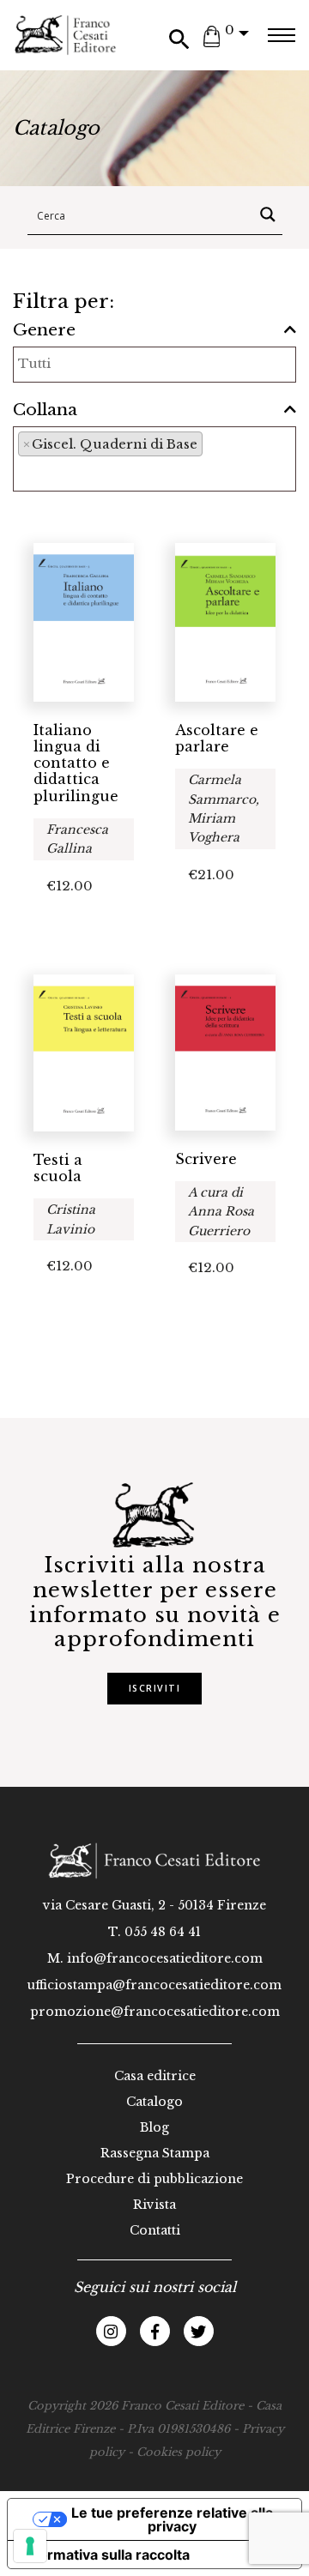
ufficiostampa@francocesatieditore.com (154, 1985)
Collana (45, 410)
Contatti (155, 2230)
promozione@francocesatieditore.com (155, 2012)
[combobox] (154, 365)
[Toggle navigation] (281, 35)
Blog (154, 2127)
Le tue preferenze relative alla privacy (172, 2519)
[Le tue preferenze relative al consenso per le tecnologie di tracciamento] (30, 2546)
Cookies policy (179, 2452)
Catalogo (154, 2102)
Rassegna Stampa (155, 2153)
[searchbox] (112, 363)
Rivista (154, 2205)
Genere (44, 330)
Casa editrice (155, 2076)
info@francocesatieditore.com (165, 1958)
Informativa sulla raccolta (106, 2555)
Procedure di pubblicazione (154, 2179)
